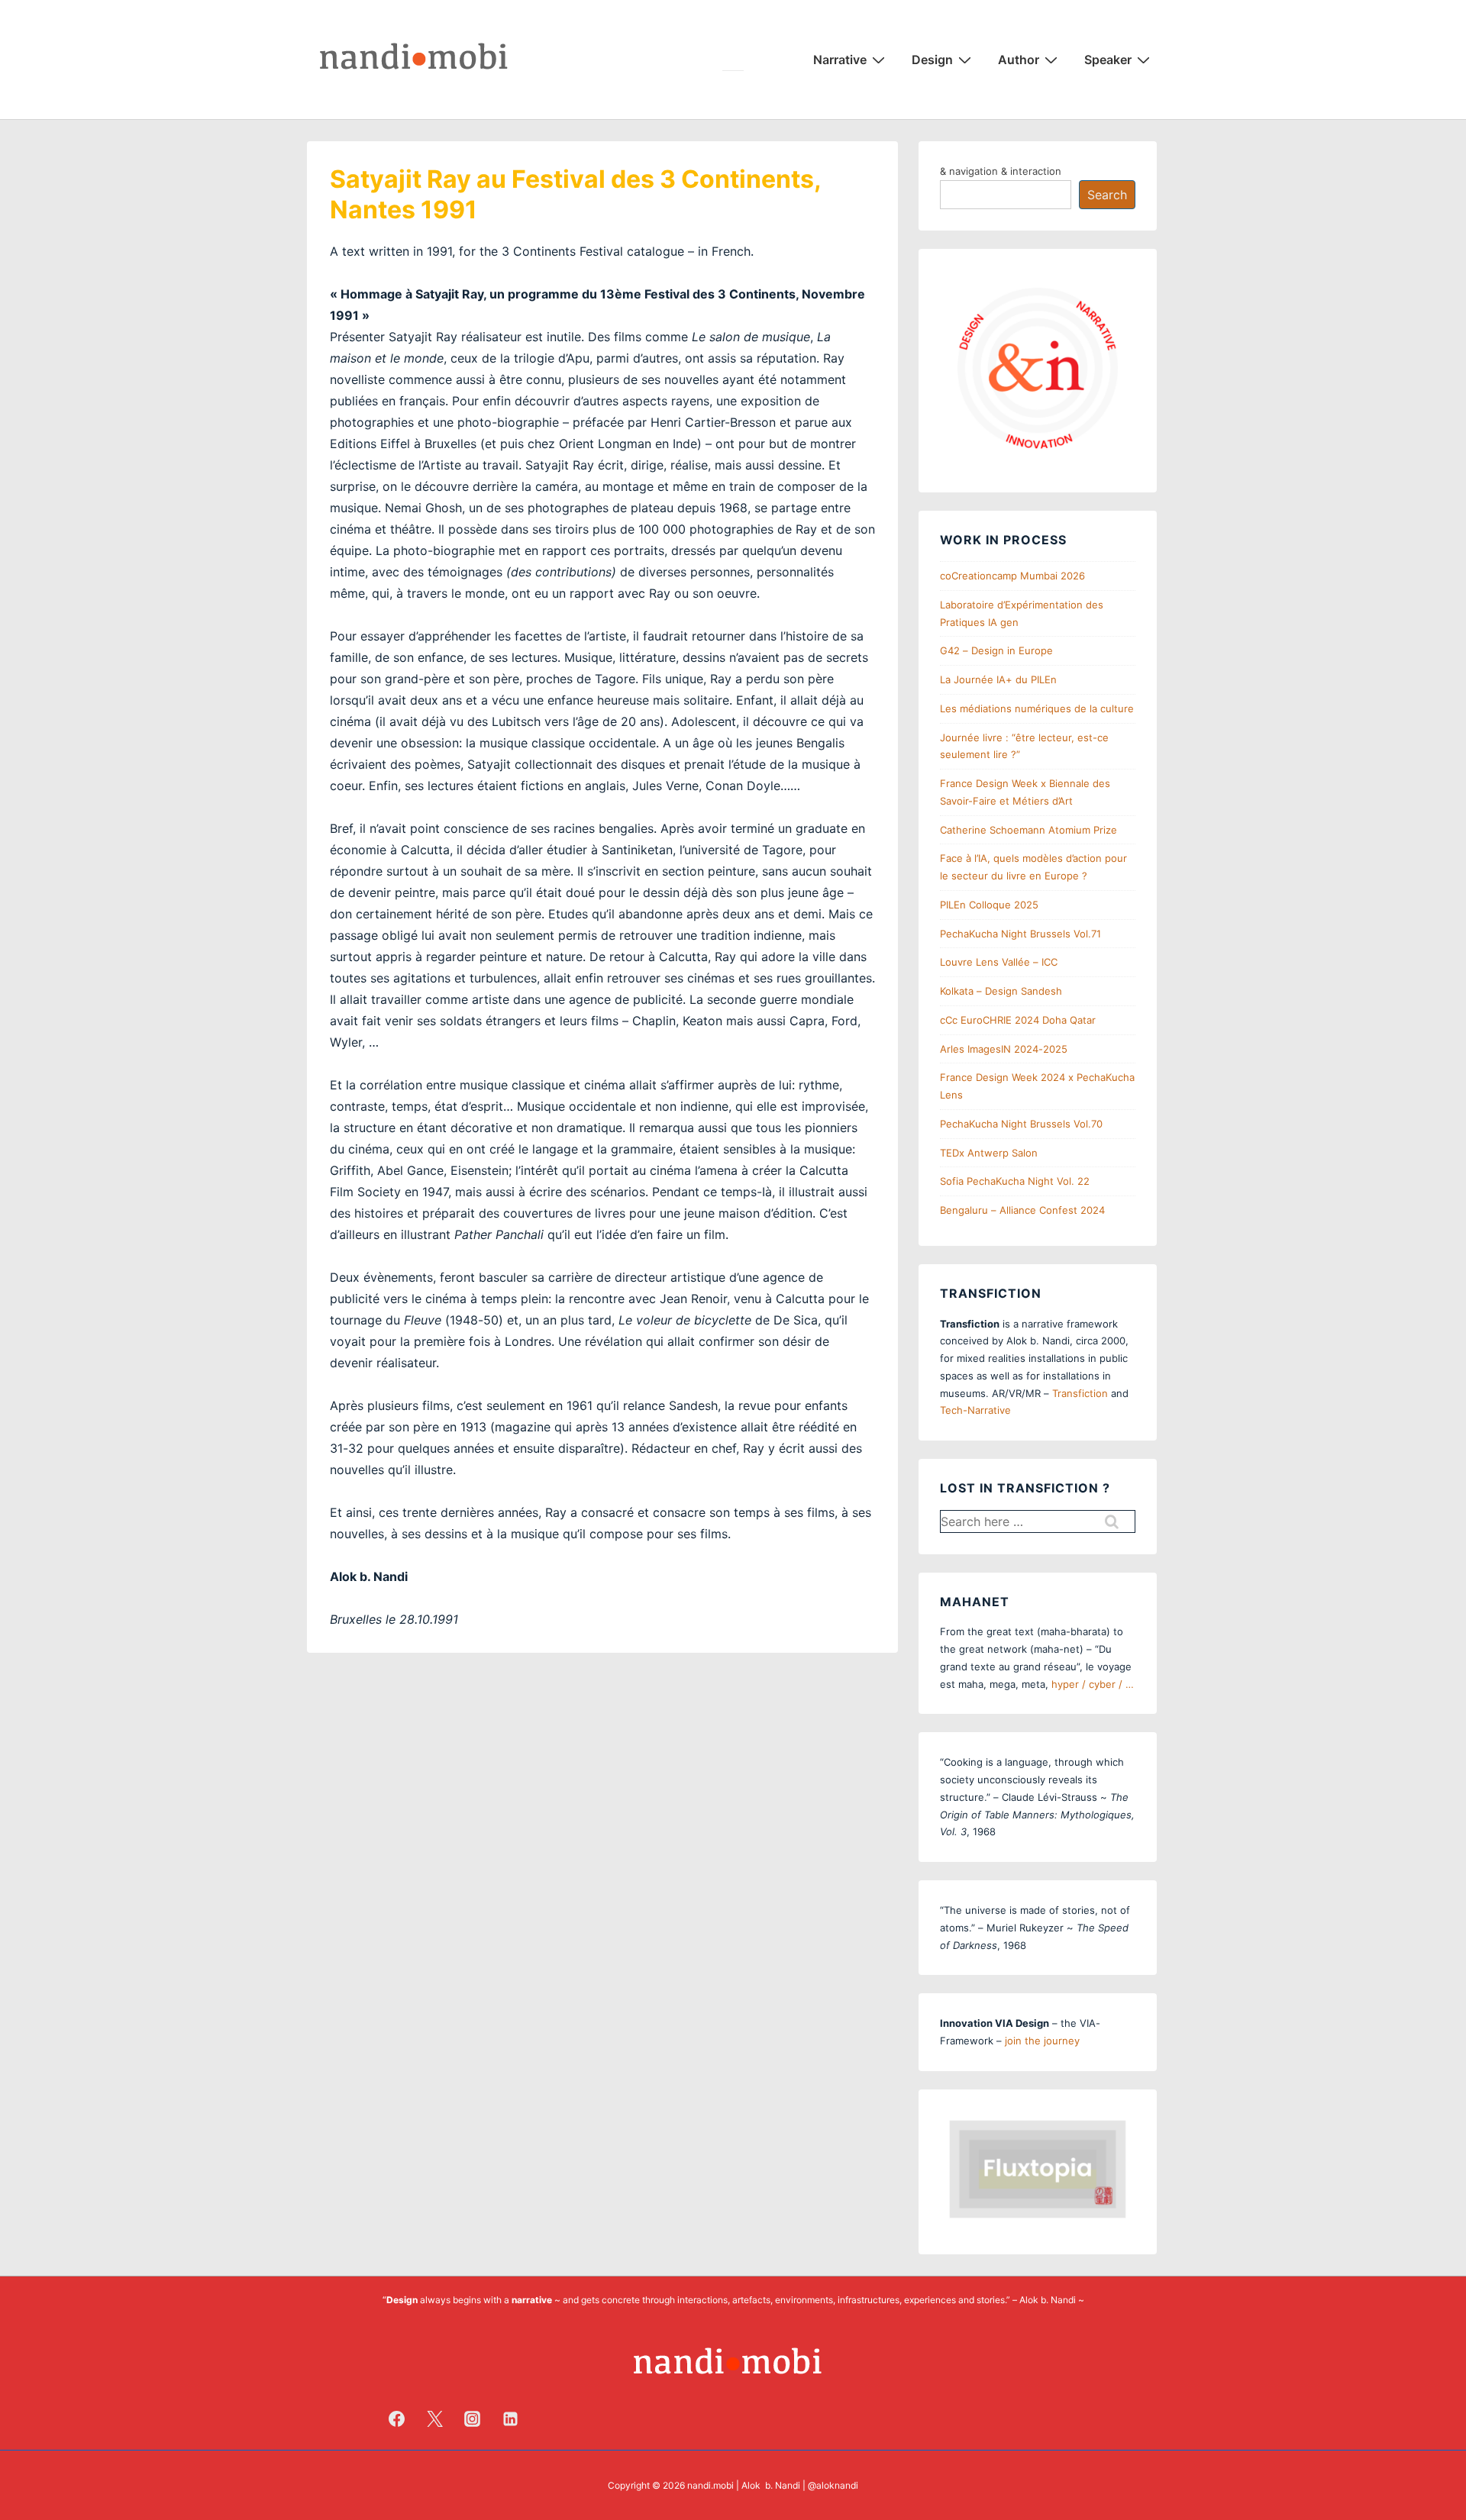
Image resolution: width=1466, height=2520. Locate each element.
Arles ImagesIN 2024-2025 (1004, 1049)
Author (1019, 60)
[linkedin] (511, 2418)
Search (1107, 195)
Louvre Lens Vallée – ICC (999, 962)
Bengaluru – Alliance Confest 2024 (1022, 1210)
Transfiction (1080, 1393)
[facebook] (397, 2418)
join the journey (1042, 2041)
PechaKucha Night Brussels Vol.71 (1020, 934)
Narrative (840, 60)
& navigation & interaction (1001, 171)
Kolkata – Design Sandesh (1001, 991)
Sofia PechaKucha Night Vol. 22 (1015, 1181)
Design (932, 60)
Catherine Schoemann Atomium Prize (1028, 830)
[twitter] (434, 2418)
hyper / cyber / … (1093, 1684)
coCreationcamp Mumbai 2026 (1012, 576)
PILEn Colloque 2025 (989, 905)
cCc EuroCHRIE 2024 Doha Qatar (1018, 1020)
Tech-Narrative (975, 1410)
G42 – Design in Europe (996, 650)
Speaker (1108, 60)
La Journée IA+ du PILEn (998, 679)
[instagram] (473, 2418)
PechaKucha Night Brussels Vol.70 (1021, 1124)
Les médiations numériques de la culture (1037, 708)
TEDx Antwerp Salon (989, 1153)
